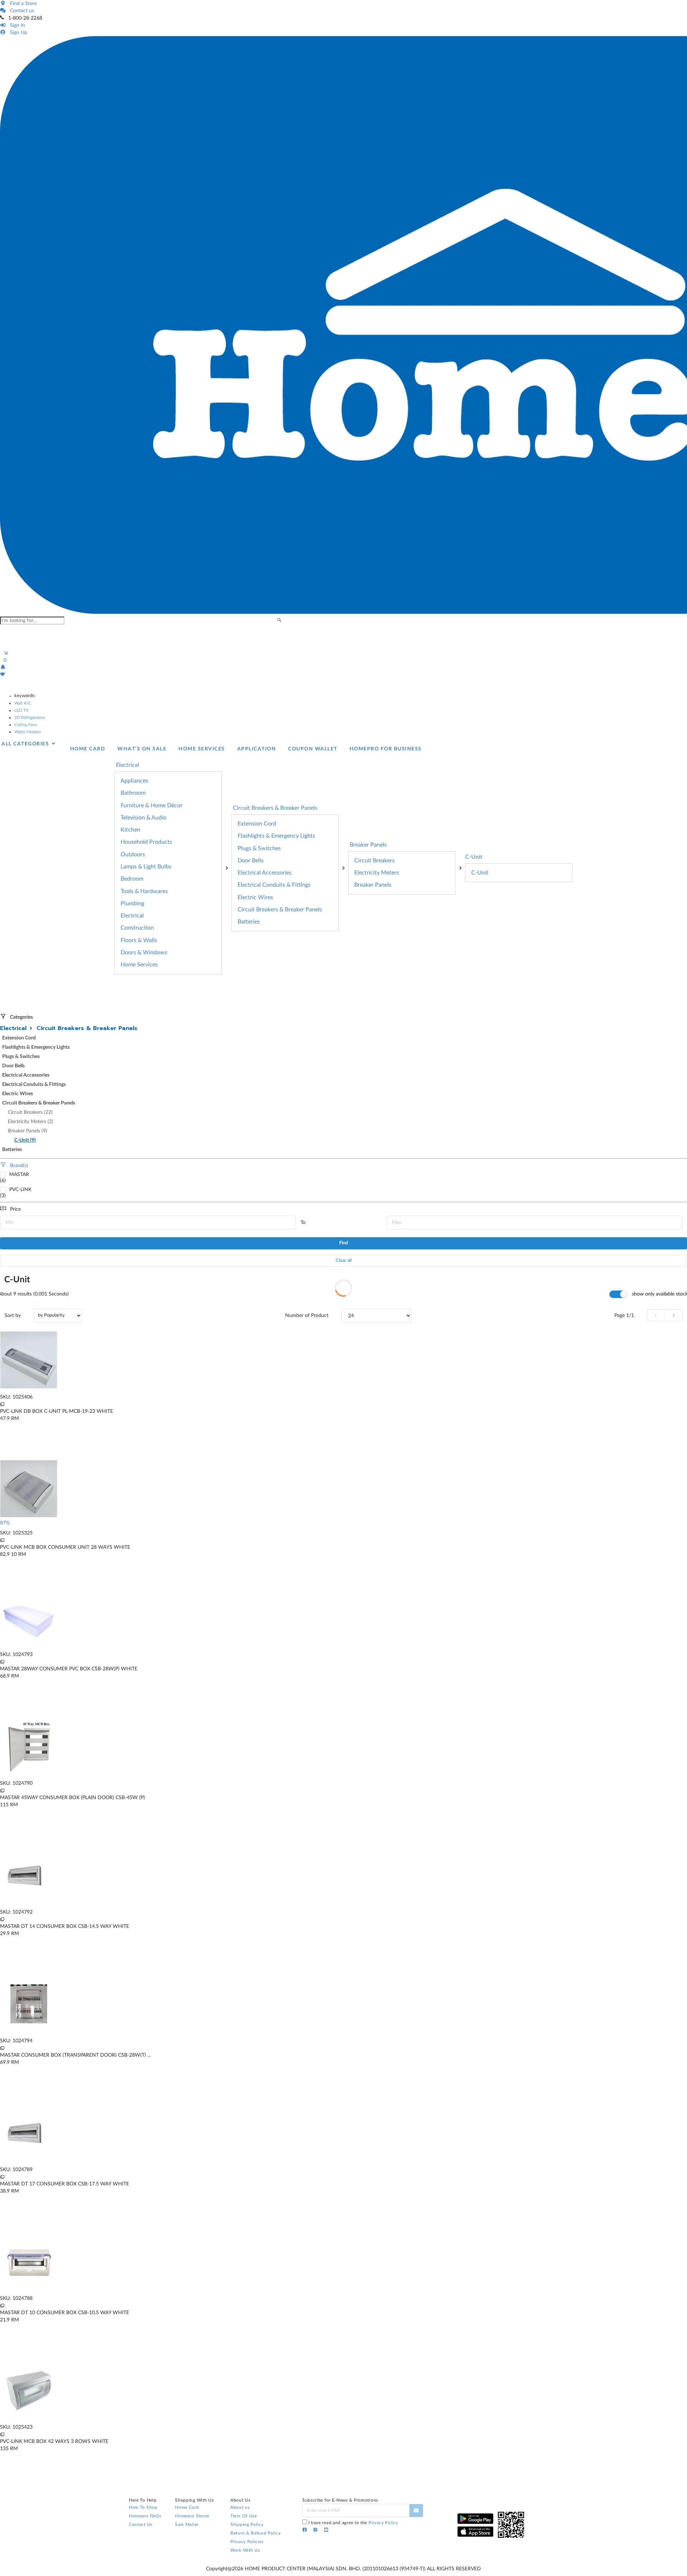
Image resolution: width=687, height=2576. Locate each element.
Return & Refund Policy (255, 2533)
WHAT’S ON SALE (142, 749)
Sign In (16, 25)
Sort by (13, 1316)
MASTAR (19, 1175)
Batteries (249, 922)
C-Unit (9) (25, 1140)
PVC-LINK (20, 1190)
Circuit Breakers (374, 861)
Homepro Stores (192, 2516)
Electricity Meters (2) (31, 1122)
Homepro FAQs (145, 2516)
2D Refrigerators (30, 718)
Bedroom (132, 879)
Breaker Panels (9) (28, 1131)
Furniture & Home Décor (152, 805)
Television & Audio (143, 818)
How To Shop (143, 2507)
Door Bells (251, 861)
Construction (137, 928)
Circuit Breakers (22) (30, 1112)
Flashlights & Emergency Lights (276, 836)
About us (240, 2507)
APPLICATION (257, 749)
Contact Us (141, 2524)
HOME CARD (88, 749)
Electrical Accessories (265, 873)
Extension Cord (257, 824)
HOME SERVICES (202, 749)
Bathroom (133, 793)
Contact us (21, 11)
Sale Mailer (187, 2524)
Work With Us (245, 2550)
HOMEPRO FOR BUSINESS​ (386, 749)
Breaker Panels (373, 885)
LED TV (21, 710)
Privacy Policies (247, 2542)
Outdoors (133, 854)
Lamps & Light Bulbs (146, 867)
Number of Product (307, 1316)
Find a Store (22, 4)
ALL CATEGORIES (26, 744)
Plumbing (132, 903)
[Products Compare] (2, 1404)
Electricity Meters (377, 873)
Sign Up (17, 33)
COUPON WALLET (313, 749)
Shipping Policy (247, 2524)
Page (624, 1316)
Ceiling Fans (26, 725)
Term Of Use (244, 2516)
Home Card (187, 2507)
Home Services (139, 965)
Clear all (344, 1261)
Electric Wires (255, 897)
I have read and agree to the (353, 2523)
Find (343, 1243)
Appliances (134, 781)
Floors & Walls (139, 940)
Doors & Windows (144, 952)
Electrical (132, 916)
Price (15, 1209)
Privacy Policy (383, 2523)
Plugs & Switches (259, 848)
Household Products (146, 842)
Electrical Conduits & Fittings (274, 885)
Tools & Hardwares (144, 891)
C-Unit (474, 857)
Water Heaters (28, 732)
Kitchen (130, 830)
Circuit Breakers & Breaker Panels (280, 910)
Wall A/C (23, 703)
